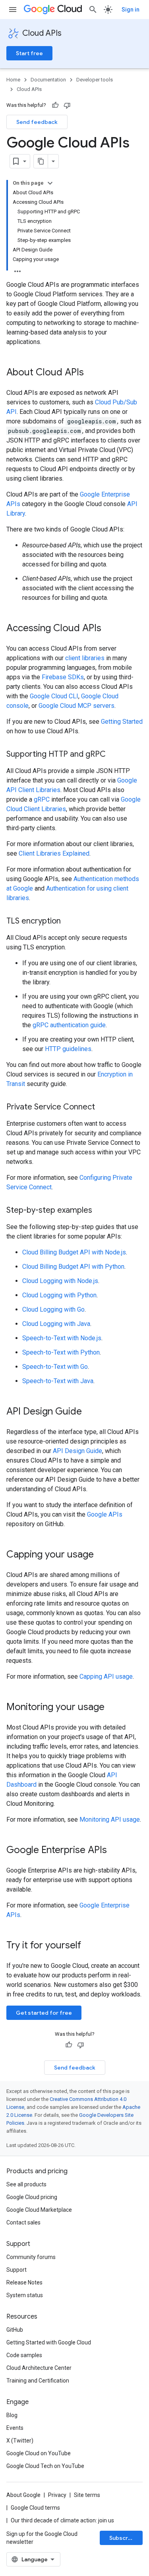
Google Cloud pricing (32, 2197)
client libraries (85, 658)
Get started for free (44, 2013)
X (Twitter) (20, 2441)
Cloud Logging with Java (56, 1324)
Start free (29, 53)
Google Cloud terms (35, 2508)
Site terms (87, 2495)
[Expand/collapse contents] (50, 183)
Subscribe (123, 2538)
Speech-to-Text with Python (61, 1352)
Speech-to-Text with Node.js (62, 1338)
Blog (12, 2415)
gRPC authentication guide (69, 1025)
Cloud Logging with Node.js (60, 1281)
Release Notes (24, 2282)
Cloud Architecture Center (39, 2368)
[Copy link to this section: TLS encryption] (69, 922)
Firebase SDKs (63, 677)
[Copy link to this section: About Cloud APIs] (92, 373)
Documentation (48, 80)
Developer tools (95, 80)
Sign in (131, 10)
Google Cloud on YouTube (39, 2453)
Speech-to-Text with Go (55, 1367)
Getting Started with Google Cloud (49, 2342)
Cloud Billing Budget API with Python (73, 1267)
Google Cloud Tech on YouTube (45, 2466)
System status (25, 2295)
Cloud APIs (42, 33)
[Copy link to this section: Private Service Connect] (103, 1107)
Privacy (57, 2495)
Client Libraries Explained (54, 853)
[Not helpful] (67, 105)
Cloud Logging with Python (59, 1295)
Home (13, 80)
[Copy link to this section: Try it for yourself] (91, 1946)
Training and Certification (38, 2381)
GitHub (15, 2330)
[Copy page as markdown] (41, 161)
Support (16, 2270)
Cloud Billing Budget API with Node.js (74, 1252)
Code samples (24, 2355)
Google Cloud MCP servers (76, 706)
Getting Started (122, 722)
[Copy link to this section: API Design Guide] (90, 1412)
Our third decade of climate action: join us (62, 2520)
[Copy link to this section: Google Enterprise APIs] (115, 1851)
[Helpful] (55, 105)
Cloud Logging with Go (53, 1309)
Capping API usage (106, 1676)
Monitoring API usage (110, 1819)
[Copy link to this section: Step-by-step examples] (100, 1211)
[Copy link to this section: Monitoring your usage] (112, 1708)
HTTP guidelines (68, 1049)
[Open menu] (13, 10)
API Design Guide (77, 1451)
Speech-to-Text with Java (58, 1381)
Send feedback (37, 122)
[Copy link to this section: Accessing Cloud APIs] (109, 629)
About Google (23, 2495)
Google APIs (105, 1514)
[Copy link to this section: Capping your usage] (102, 1555)
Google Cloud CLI (54, 696)
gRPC (42, 799)
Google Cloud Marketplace (39, 2210)
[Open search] (93, 10)
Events (15, 2428)
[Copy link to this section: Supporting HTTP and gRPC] (114, 755)
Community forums (31, 2257)
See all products (26, 2184)
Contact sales (23, 2222)
